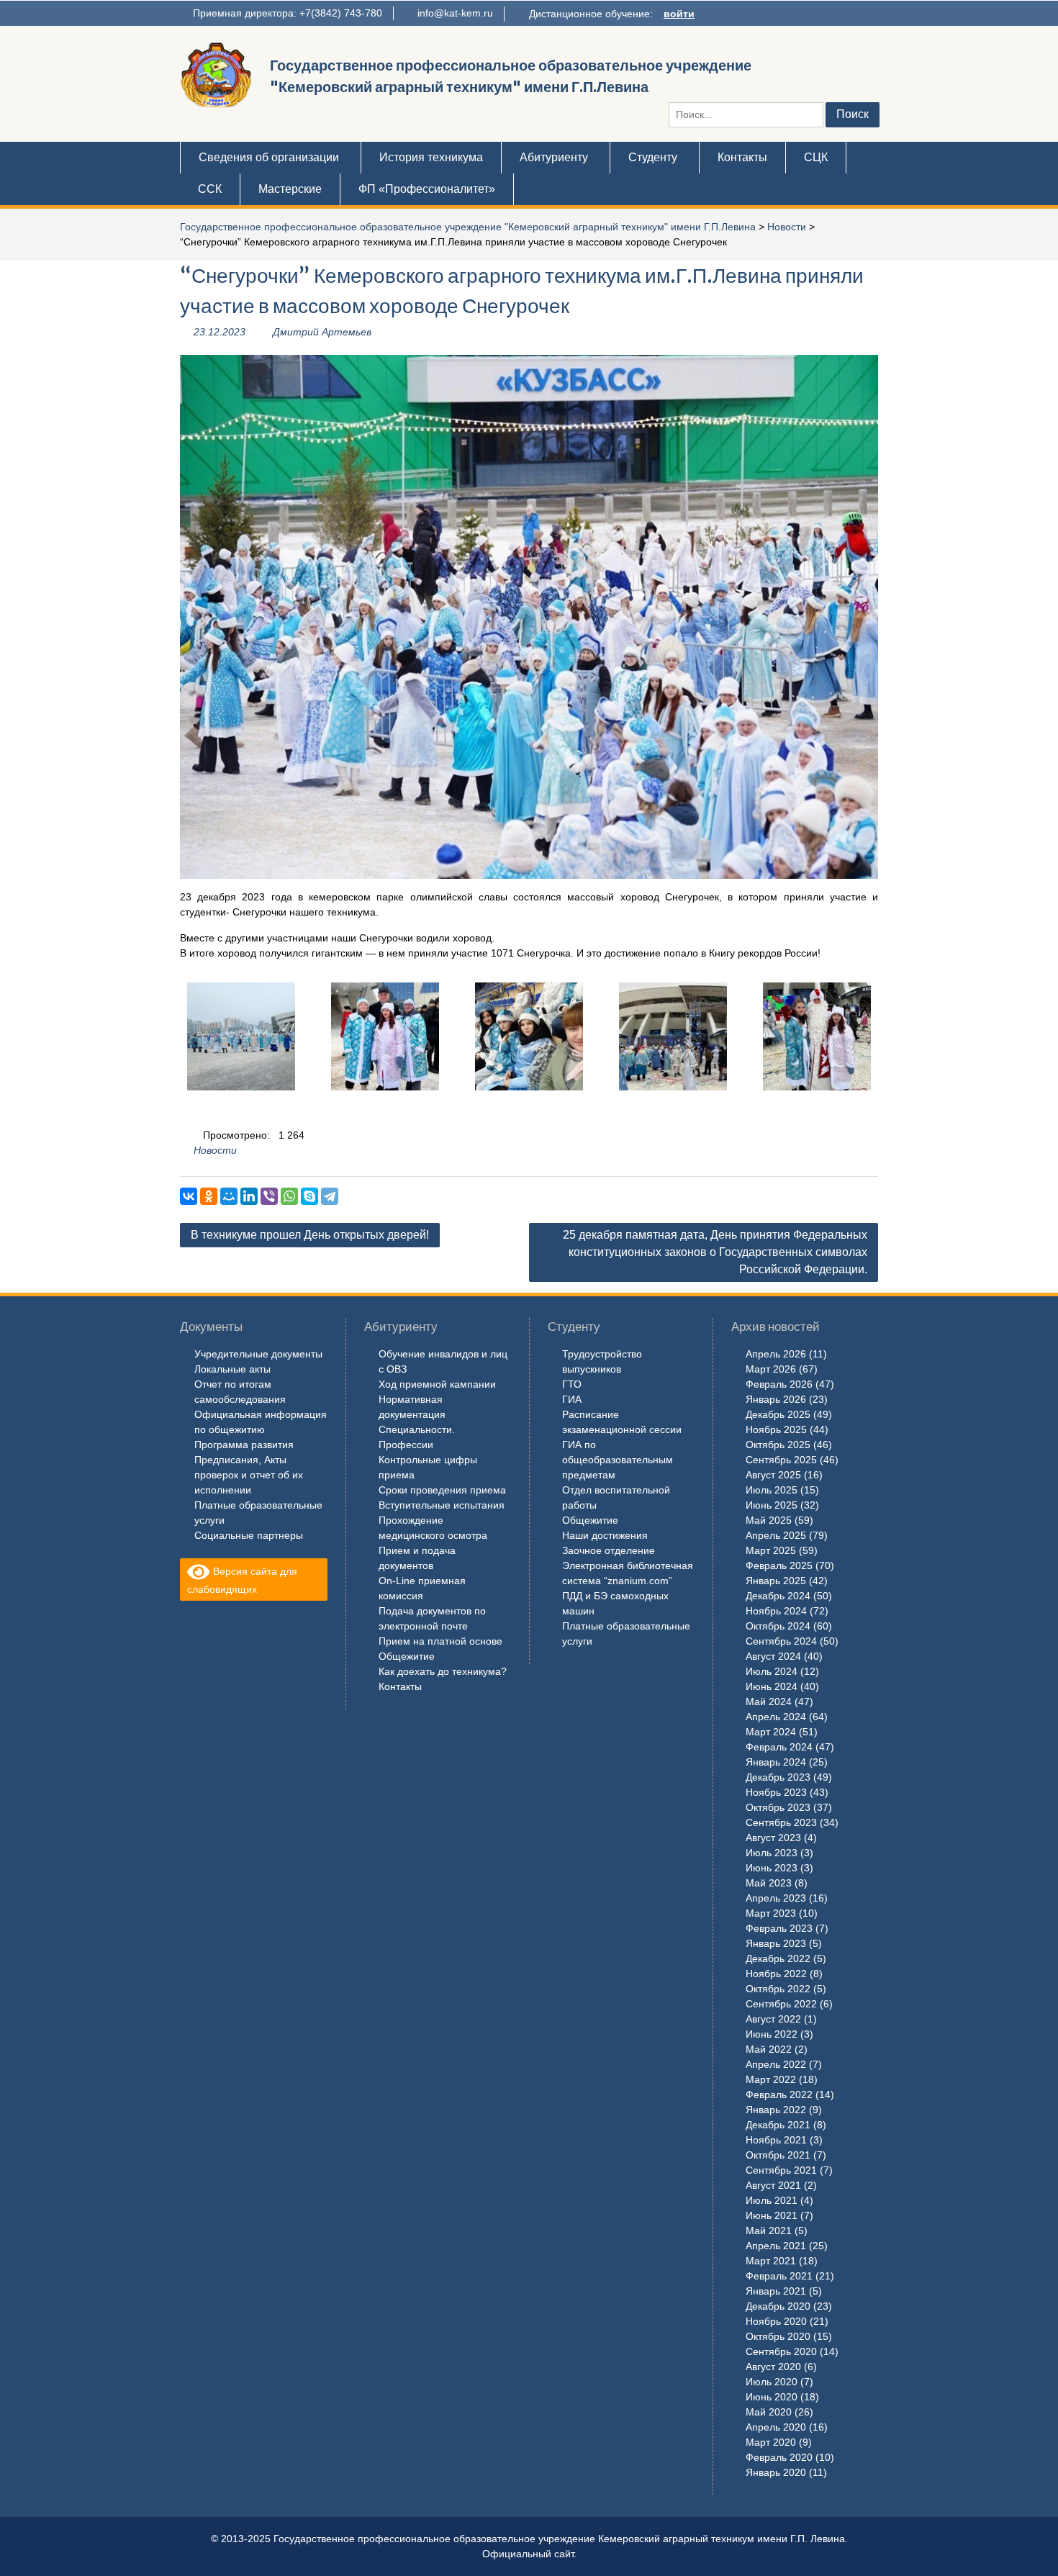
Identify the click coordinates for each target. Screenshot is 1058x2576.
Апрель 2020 (776, 2427)
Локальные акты (232, 1369)
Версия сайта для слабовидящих (242, 1580)
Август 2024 (773, 1656)
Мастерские (290, 189)
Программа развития (244, 1445)
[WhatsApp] (289, 1196)
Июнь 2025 (772, 1505)
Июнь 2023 (772, 1868)
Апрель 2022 (776, 2064)
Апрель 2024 (776, 1717)
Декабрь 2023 (778, 1777)
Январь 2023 (776, 1943)
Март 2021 (771, 2261)
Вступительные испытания (442, 1505)
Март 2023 (771, 1913)
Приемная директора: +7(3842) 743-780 (288, 13)
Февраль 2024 (779, 1747)
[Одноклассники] (209, 1196)
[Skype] (309, 1196)
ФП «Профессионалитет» (427, 189)
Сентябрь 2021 (781, 2170)
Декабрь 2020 (778, 2306)
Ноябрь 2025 (776, 1429)
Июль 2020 (772, 2382)
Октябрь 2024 (778, 1626)
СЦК (816, 157)
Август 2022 (773, 2019)
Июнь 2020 (772, 2397)
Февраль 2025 (779, 1565)
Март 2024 (771, 1732)
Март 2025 (771, 1550)
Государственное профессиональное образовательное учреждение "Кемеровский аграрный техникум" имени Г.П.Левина (468, 227)
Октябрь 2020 (778, 2336)
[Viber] (269, 1196)
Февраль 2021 (779, 2276)
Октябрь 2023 (778, 1807)
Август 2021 (773, 2185)
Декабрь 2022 (778, 1958)
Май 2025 (769, 1520)
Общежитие (407, 1656)
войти (679, 14)
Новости (787, 227)
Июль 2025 (772, 1490)
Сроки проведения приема (442, 1490)
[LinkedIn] (249, 1196)
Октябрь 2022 (778, 1989)
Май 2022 (769, 2049)
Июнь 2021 (772, 2215)
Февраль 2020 (779, 2457)
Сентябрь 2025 (781, 1460)
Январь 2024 (776, 1762)
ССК (210, 189)
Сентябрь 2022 (781, 2004)
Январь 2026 (776, 1399)
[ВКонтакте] (189, 1196)
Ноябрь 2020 (776, 2321)
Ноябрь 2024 (776, 1611)
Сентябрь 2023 (781, 1822)
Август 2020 (773, 2367)
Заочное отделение (609, 1550)
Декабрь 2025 (778, 1414)
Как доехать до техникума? (443, 1671)
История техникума (431, 157)
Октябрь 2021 (778, 2155)
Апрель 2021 (776, 2246)
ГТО (572, 1384)
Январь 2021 (776, 2291)
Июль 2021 (772, 2200)
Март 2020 (771, 2442)
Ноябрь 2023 (776, 1792)
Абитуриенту (554, 157)
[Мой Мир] (229, 1196)
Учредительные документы (258, 1354)
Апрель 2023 (776, 1898)
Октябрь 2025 (778, 1445)
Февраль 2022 (779, 2094)
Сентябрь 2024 (781, 1641)
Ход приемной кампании (437, 1384)
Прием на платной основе (440, 1641)
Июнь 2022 (772, 2034)
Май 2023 (769, 1883)
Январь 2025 (776, 1581)
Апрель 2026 (776, 1354)
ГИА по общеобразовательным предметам (618, 1460)
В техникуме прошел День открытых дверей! (310, 1235)
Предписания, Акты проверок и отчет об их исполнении (249, 1475)
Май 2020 (769, 2412)
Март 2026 (771, 1369)
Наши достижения (605, 1535)
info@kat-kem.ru (455, 13)
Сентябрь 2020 (781, 2351)
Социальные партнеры (249, 1535)
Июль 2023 (772, 1853)
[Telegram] (330, 1196)
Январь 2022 (776, 2110)
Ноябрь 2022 (776, 1974)
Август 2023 (773, 1838)
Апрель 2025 (776, 1535)
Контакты (742, 157)
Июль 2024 (772, 1671)
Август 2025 (773, 1475)
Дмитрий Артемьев (322, 332)
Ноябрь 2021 (776, 2140)
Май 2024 (769, 1701)
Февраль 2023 (779, 1928)
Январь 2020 (776, 2472)
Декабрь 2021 (778, 2125)
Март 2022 (771, 2079)
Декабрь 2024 (778, 1596)
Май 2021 (769, 2231)
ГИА (572, 1399)
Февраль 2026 (779, 1384)
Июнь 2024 (772, 1686)
